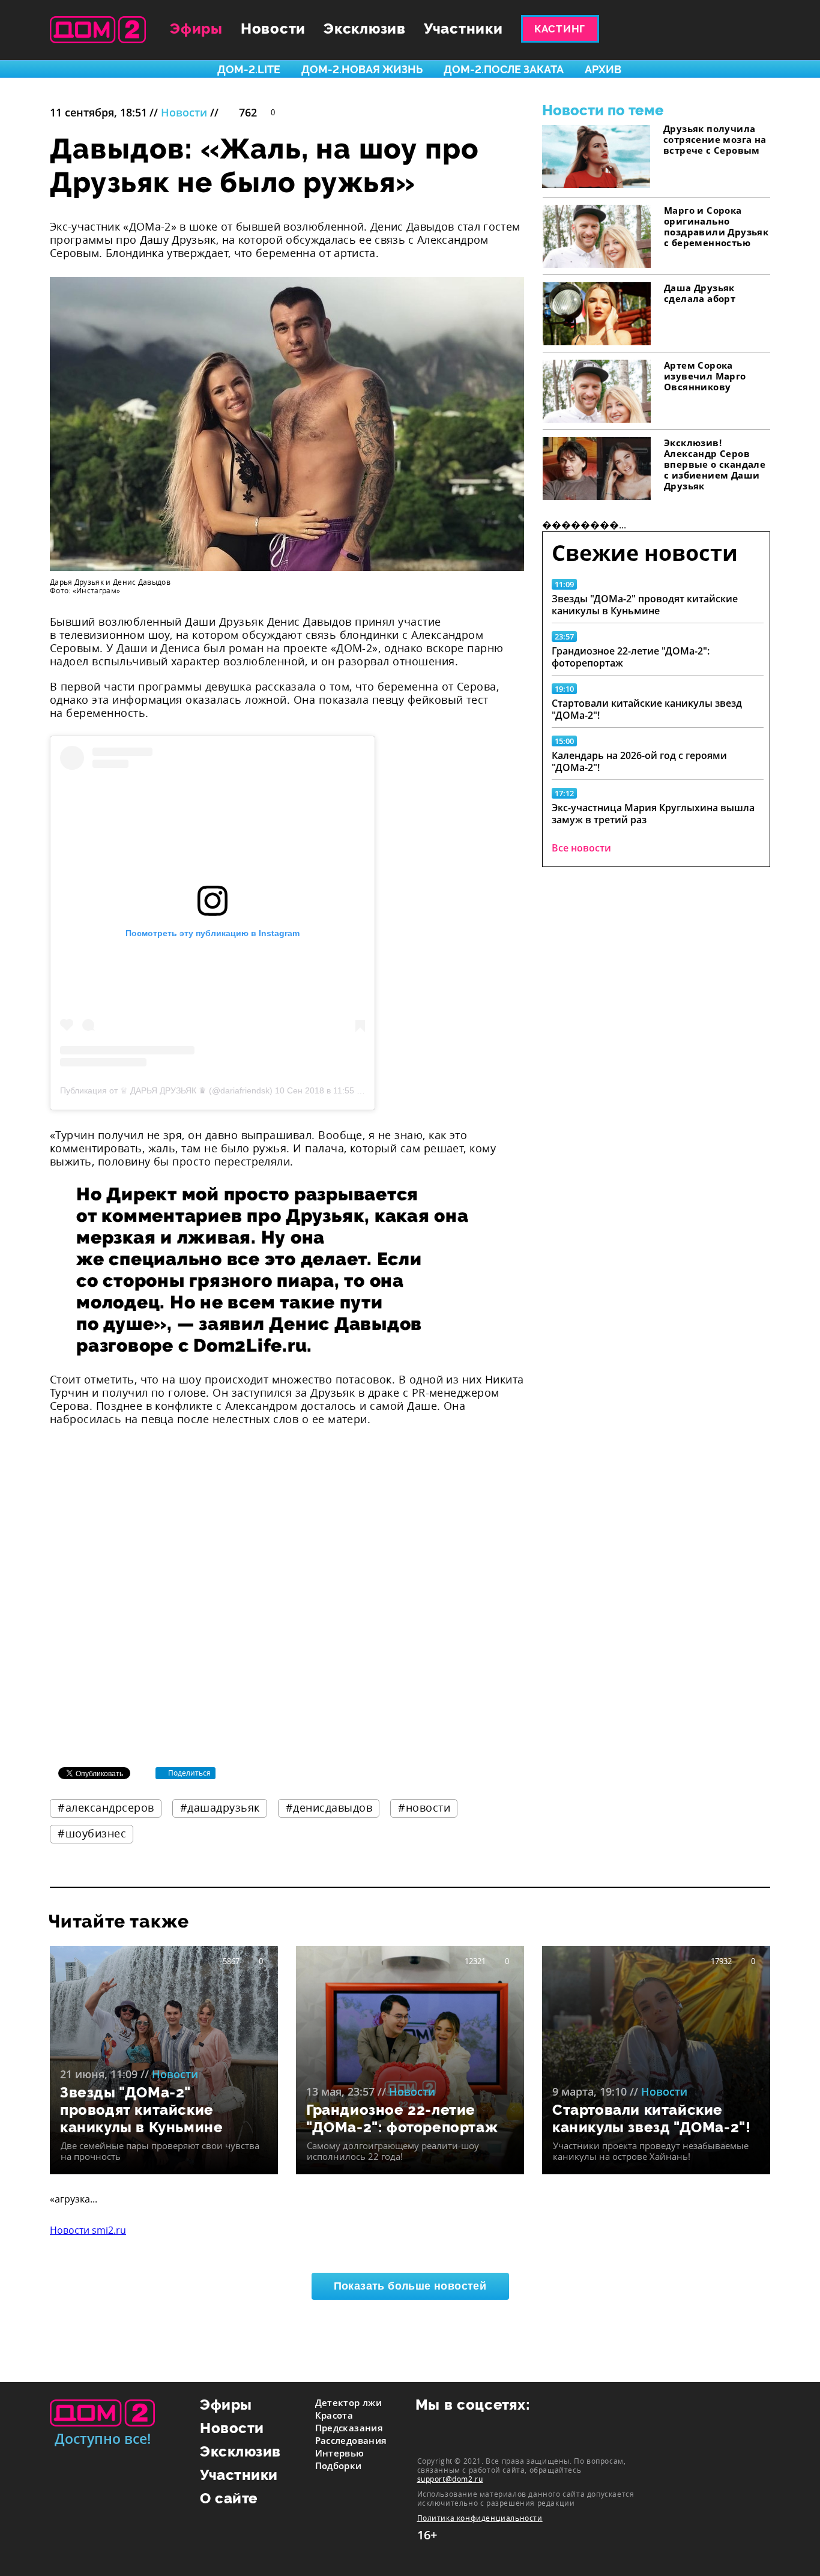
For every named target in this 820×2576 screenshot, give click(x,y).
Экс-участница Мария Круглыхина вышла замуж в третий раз (653, 814)
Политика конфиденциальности (480, 2518)
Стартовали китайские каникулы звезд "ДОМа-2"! (647, 709)
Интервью (340, 2453)
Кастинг (560, 29)
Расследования (351, 2440)
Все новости (581, 848)
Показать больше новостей (410, 2286)
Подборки (339, 2466)
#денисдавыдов (329, 1807)
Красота (334, 2415)
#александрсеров (106, 1807)
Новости (273, 29)
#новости (424, 1807)
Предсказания (349, 2428)
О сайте (229, 2498)
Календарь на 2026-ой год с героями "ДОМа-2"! (639, 761)
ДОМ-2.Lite (249, 69)
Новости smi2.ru (88, 2230)
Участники (463, 29)
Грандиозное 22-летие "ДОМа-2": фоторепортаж (631, 657)
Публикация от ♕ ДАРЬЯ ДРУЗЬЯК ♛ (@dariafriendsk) (166, 1090)
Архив (603, 69)
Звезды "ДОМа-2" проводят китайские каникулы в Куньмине (645, 605)
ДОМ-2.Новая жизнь (362, 69)
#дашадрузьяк (220, 1807)
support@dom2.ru (450, 2479)
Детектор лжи (349, 2402)
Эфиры (196, 29)
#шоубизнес (92, 1833)
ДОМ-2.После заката (504, 69)
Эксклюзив (365, 29)
